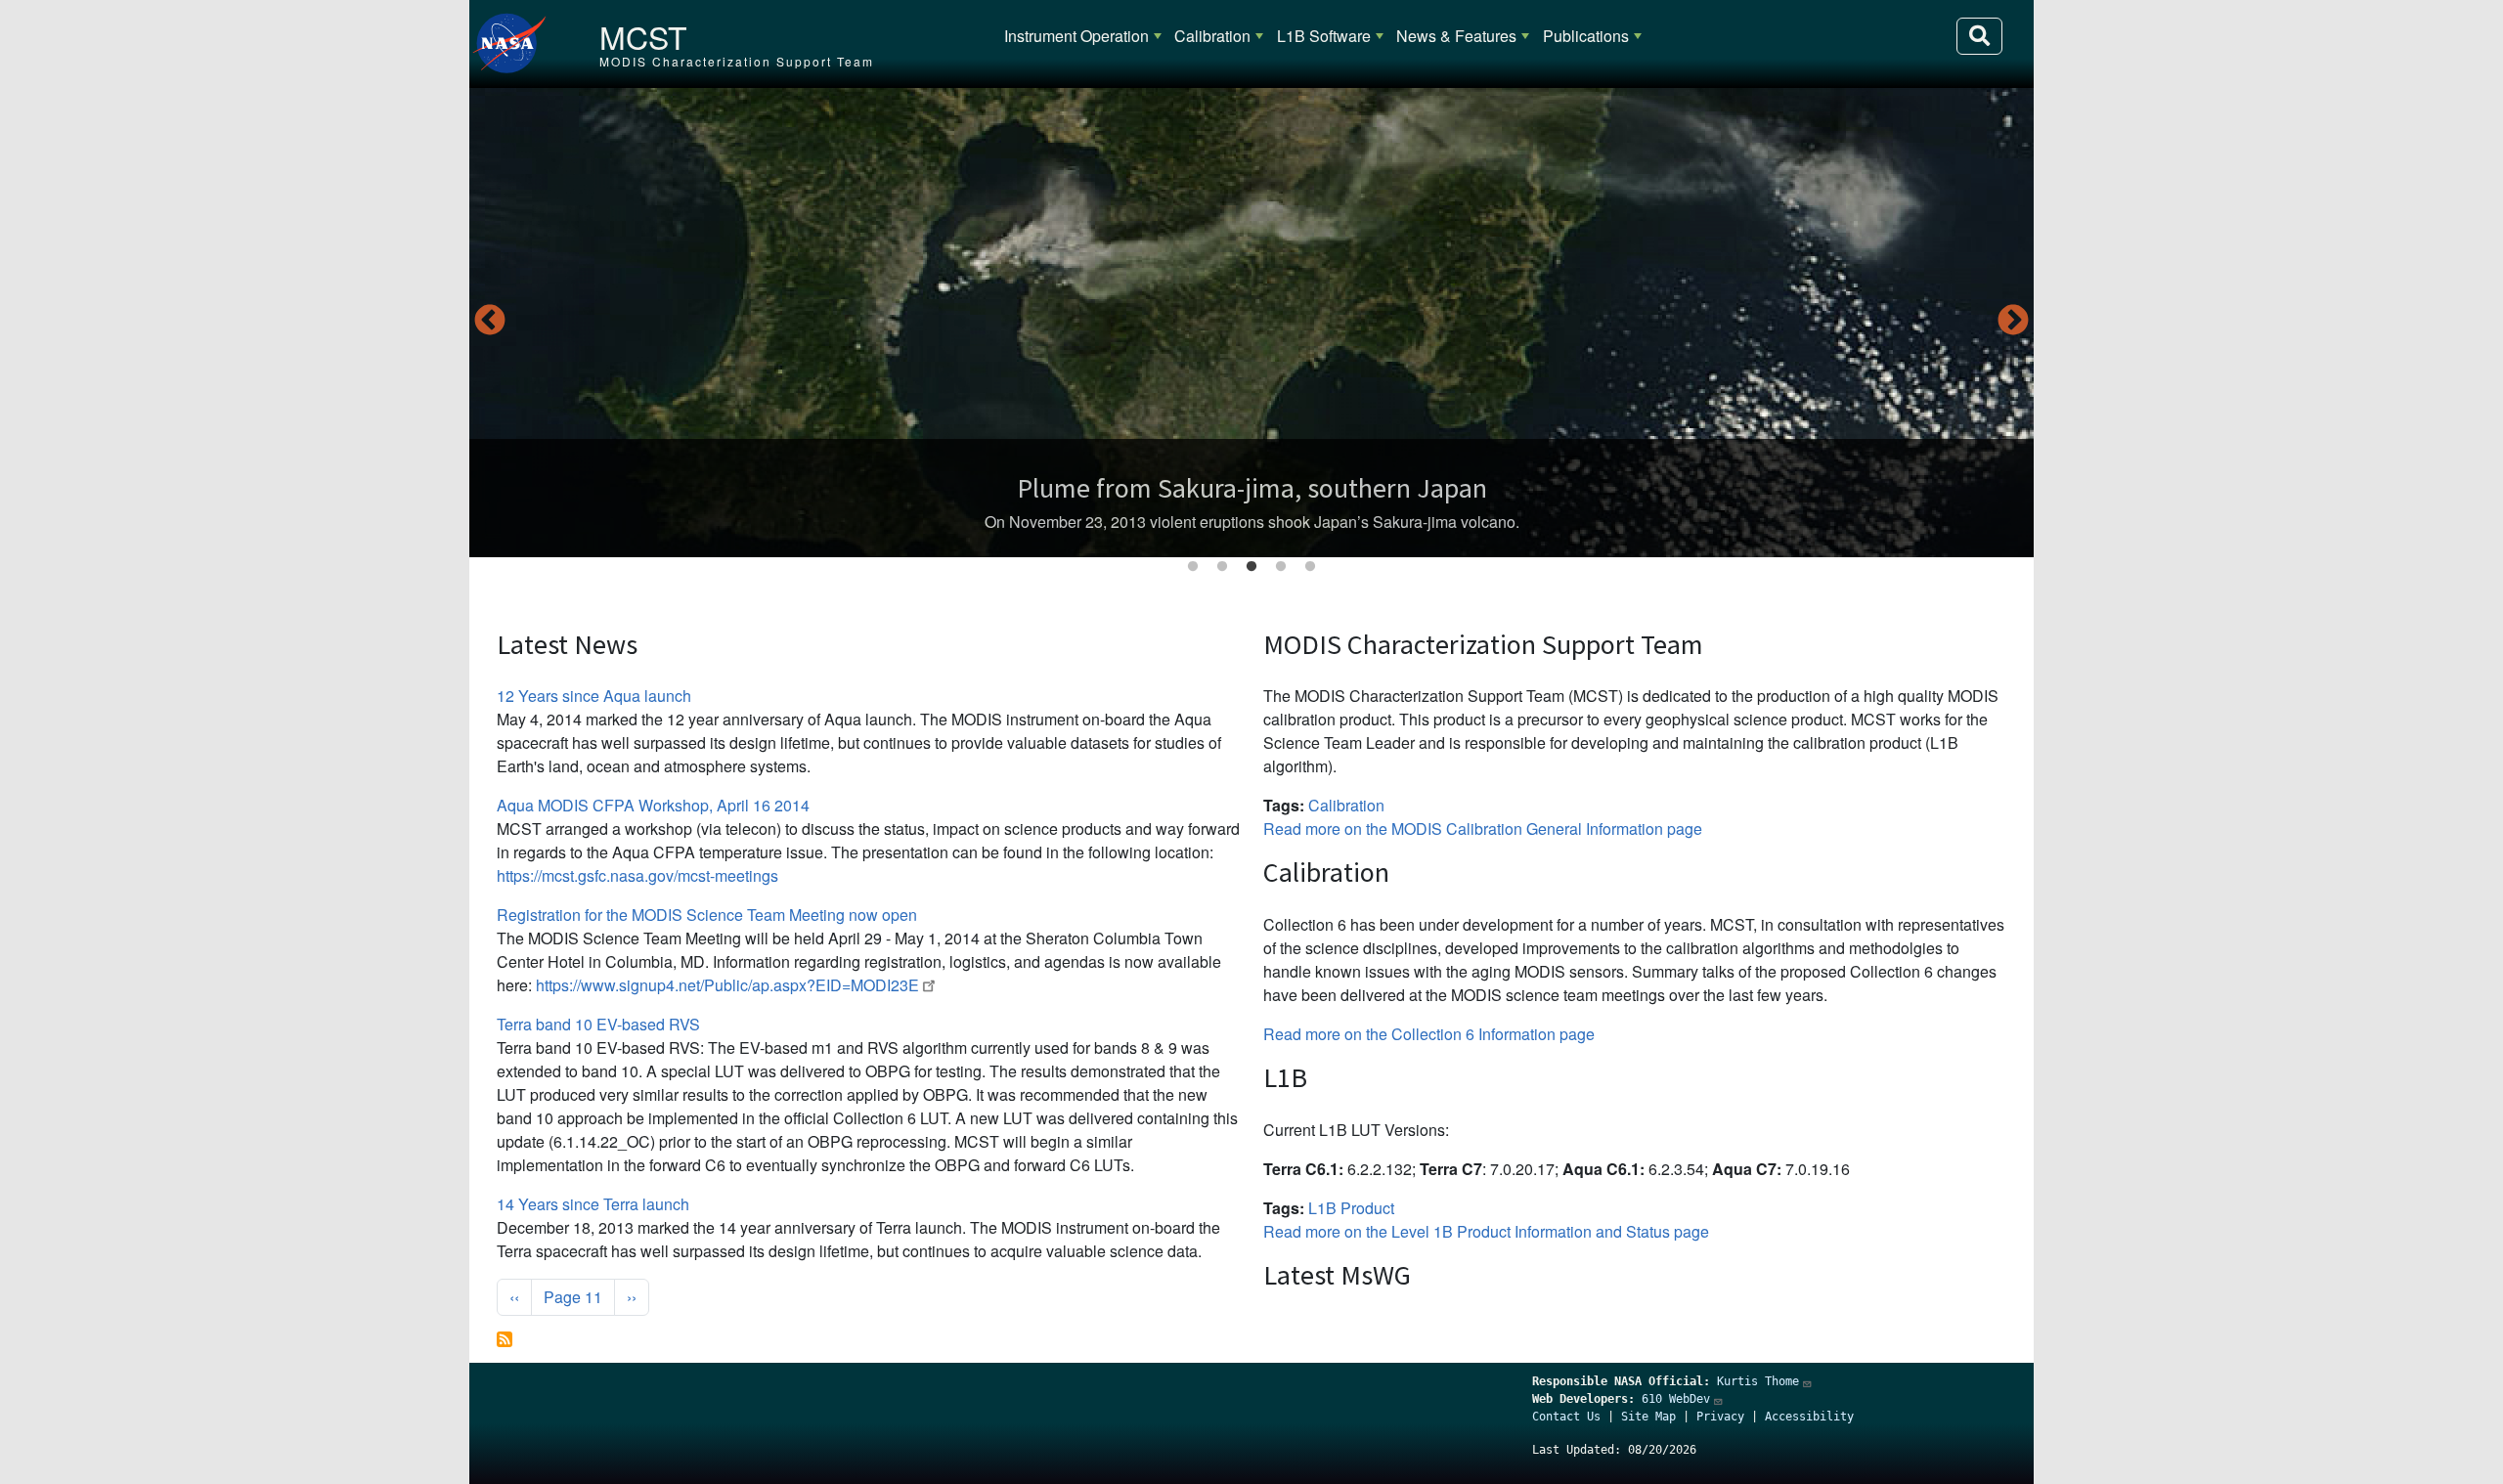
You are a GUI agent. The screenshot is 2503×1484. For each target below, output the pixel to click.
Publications (1586, 36)
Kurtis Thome (1758, 1381)
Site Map (1648, 1417)
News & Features (1456, 36)
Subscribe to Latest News (505, 1339)
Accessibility (1809, 1417)
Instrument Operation (1076, 36)
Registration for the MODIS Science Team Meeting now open (707, 915)
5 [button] (1310, 567)
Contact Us (1566, 1417)
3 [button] (1251, 567)
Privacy (1720, 1417)
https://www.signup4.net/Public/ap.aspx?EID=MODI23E (727, 985)
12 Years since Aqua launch (594, 696)
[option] (1251, 323)
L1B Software (1324, 36)
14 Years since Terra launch (593, 1204)
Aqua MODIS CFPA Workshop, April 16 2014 (653, 805)
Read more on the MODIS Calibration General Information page (1483, 829)
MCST (643, 36)
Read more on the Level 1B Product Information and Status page (1486, 1231)
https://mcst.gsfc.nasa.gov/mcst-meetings (637, 875)
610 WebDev (1676, 1399)
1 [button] (1193, 567)
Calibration (1212, 36)
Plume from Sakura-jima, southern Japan (1252, 488)
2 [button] (1222, 567)
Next (2013, 322)
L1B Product (1351, 1208)
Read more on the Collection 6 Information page (1429, 1034)
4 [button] (1281, 567)
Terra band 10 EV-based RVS (598, 1024)
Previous (490, 322)
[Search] (1979, 36)
